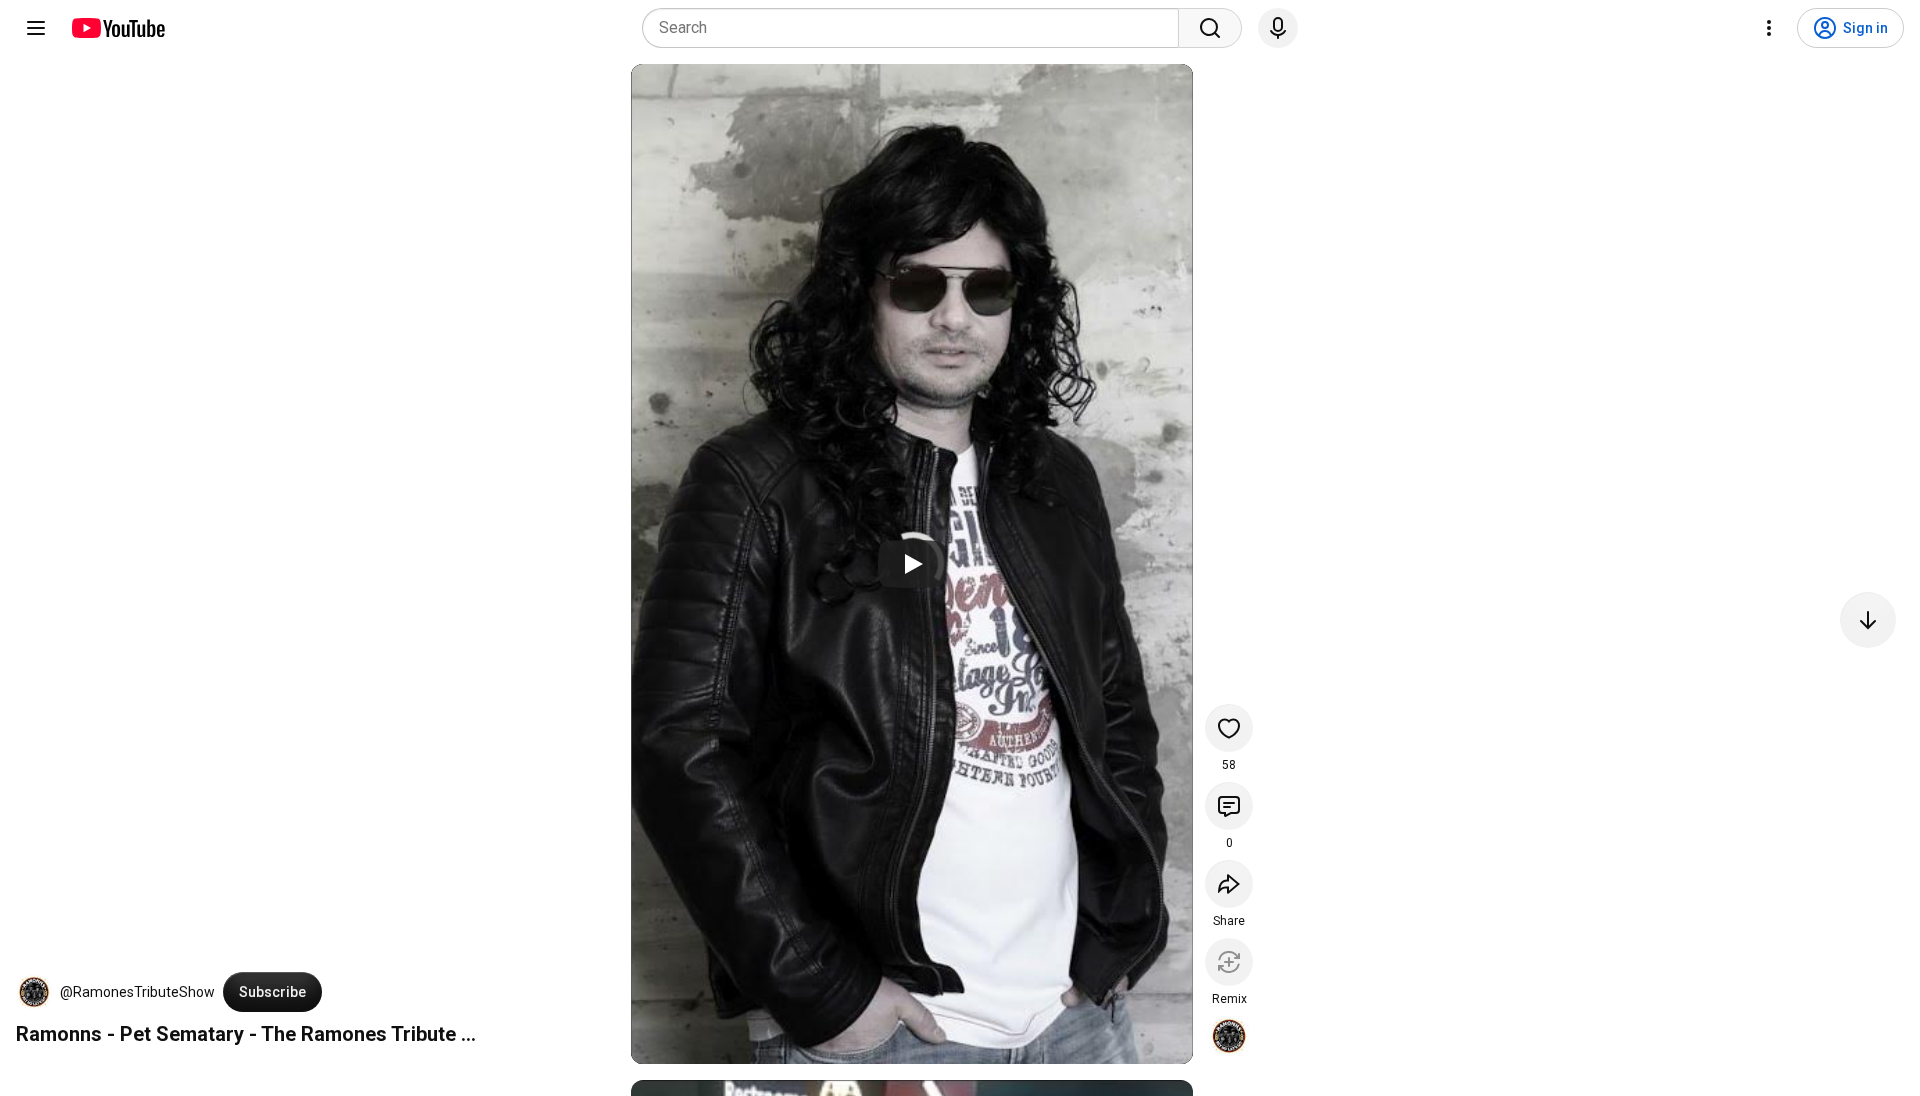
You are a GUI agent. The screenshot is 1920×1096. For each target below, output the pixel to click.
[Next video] (1868, 620)
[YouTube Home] (117, 28)
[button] (34, 992)
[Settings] (1769, 28)
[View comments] (1229, 806)
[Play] (912, 564)
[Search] (1210, 28)
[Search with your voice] (1278, 28)
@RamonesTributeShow (137, 992)
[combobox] (916, 28)
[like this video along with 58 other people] (1229, 728)
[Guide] (36, 28)
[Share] (1229, 884)
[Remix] (1229, 962)
